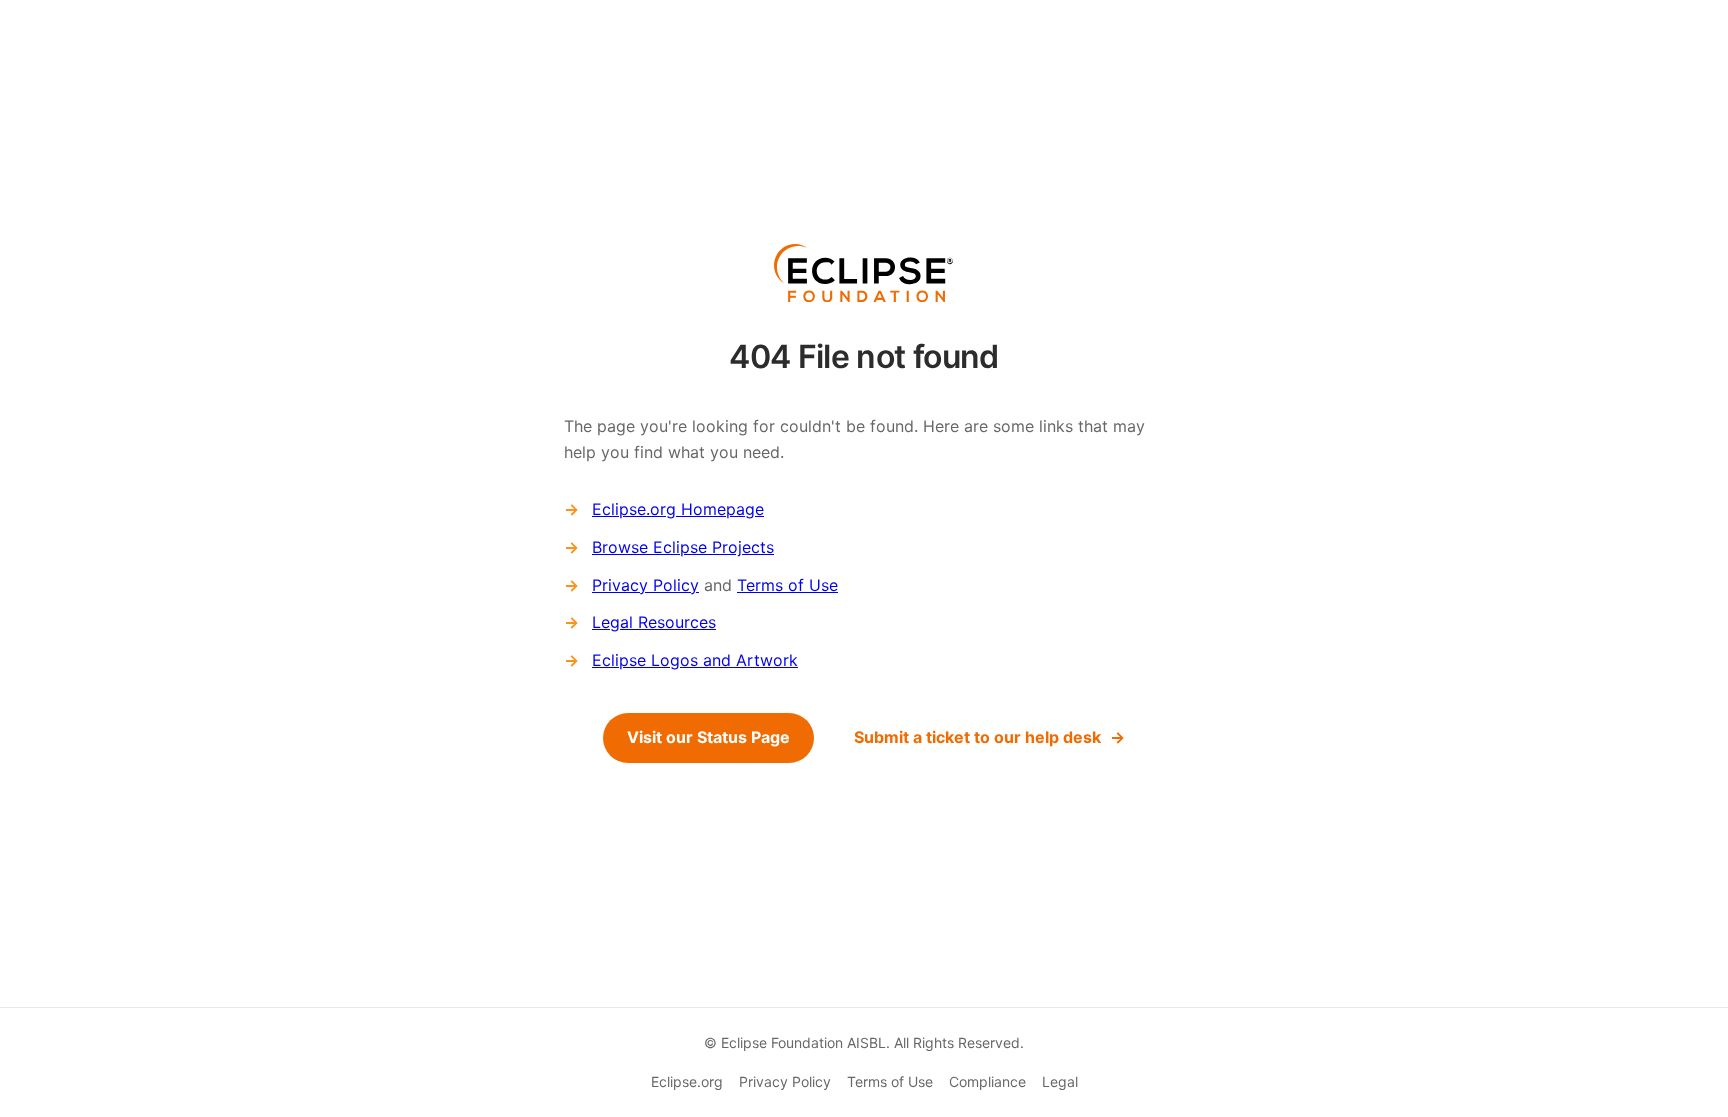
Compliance (987, 1081)
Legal (1060, 1081)
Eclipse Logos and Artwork (695, 660)
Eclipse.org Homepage (678, 509)
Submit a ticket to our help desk (977, 737)
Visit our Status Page (708, 737)
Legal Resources (654, 622)
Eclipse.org (687, 1081)
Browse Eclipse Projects (683, 547)
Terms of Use (787, 585)
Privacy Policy (645, 585)
